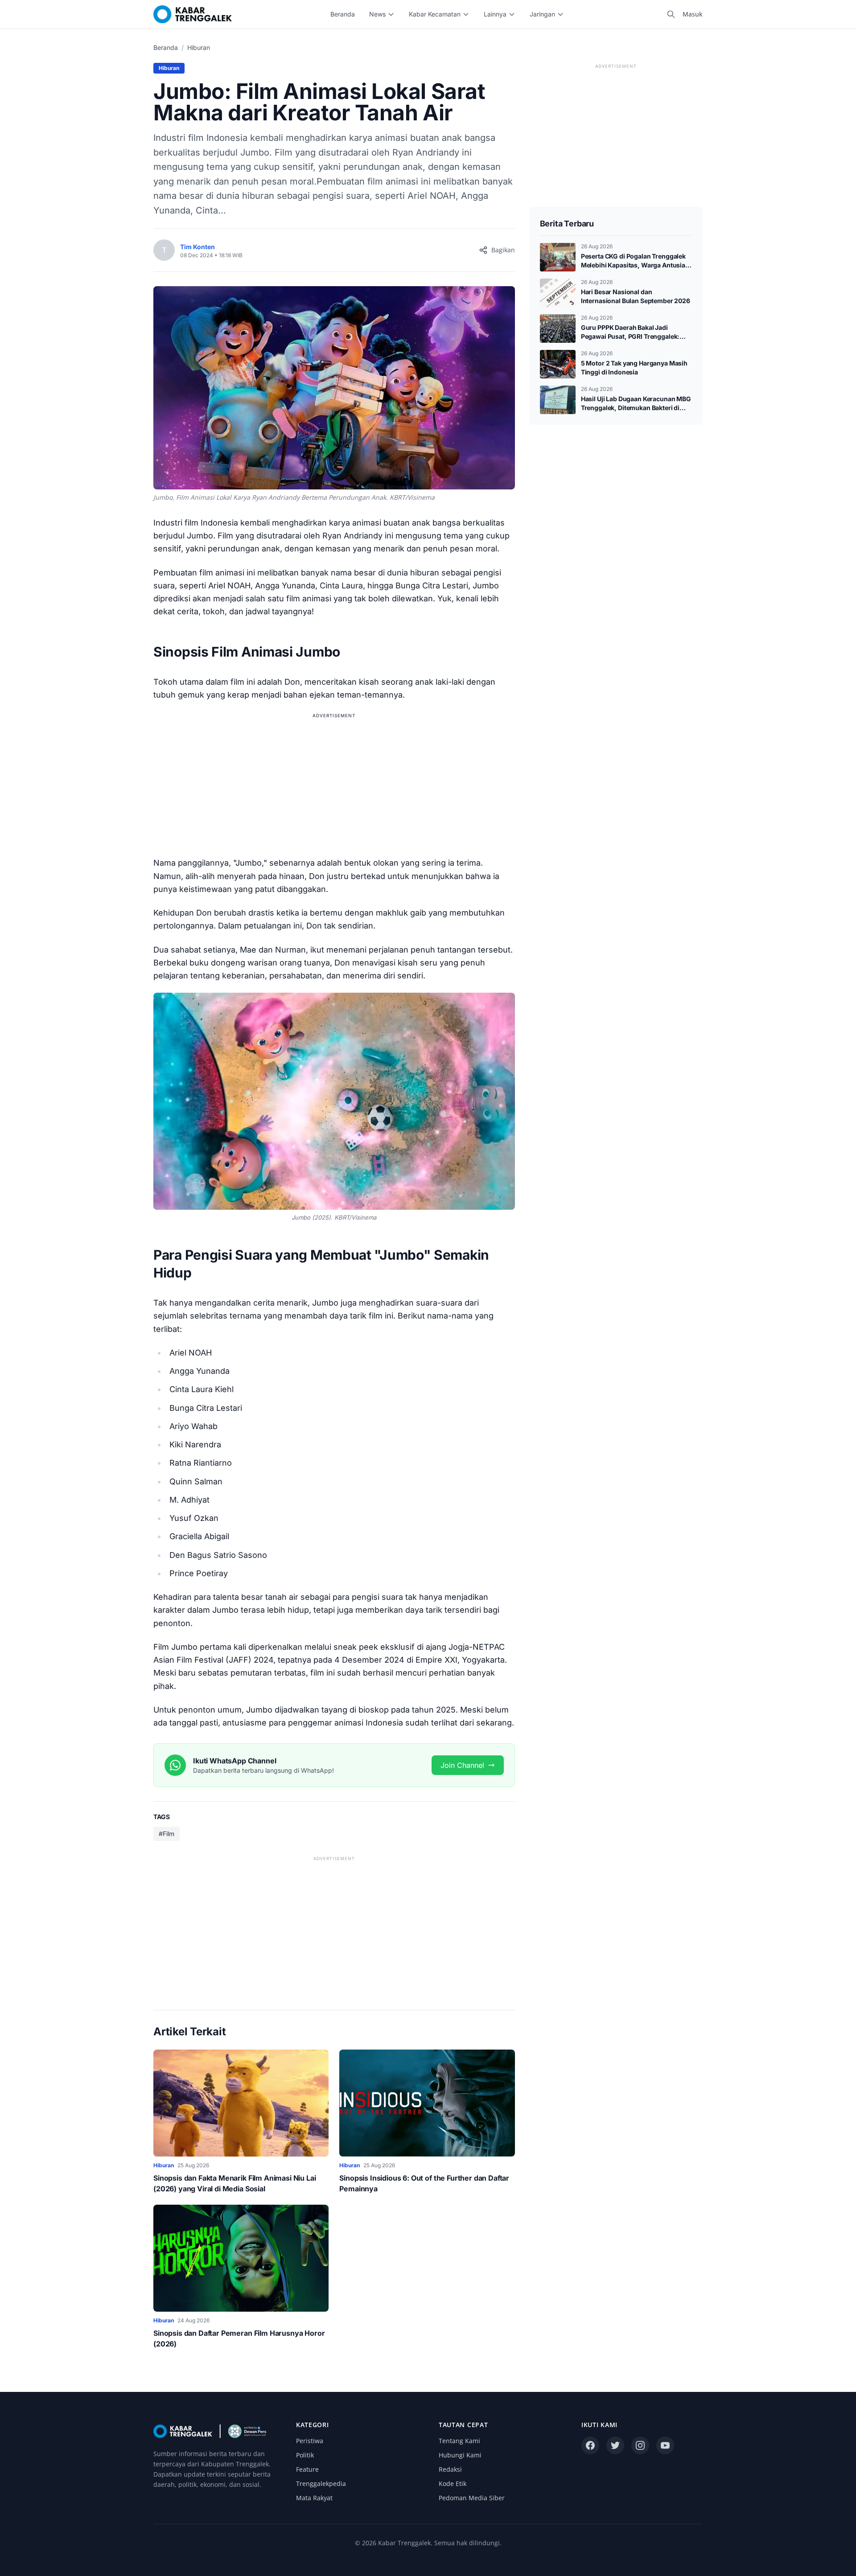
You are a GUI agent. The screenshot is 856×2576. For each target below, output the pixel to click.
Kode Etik (453, 2484)
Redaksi (450, 2469)
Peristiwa (310, 2441)
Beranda (343, 14)
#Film (167, 1834)
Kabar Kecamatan (435, 14)
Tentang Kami (459, 2441)
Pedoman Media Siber (472, 2498)
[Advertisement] (334, 783)
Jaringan (542, 14)
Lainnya (495, 14)
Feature (307, 2469)
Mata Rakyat (314, 2498)
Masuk (693, 14)
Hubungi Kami (460, 2455)
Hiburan (199, 47)
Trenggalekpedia (321, 2484)
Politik (305, 2455)
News (377, 14)
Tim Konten (198, 247)
